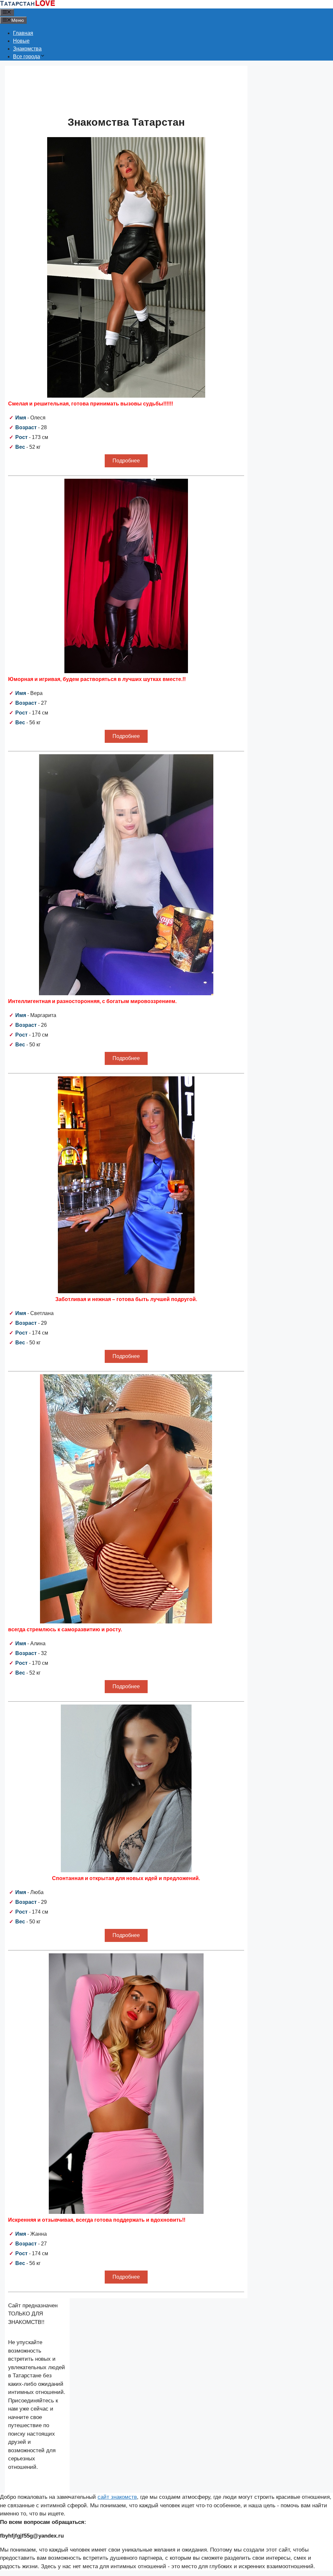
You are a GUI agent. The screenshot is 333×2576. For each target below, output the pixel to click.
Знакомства (27, 49)
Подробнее (126, 461)
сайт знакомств (117, 2497)
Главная (23, 33)
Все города (27, 57)
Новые (21, 41)
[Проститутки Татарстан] (28, 4)
